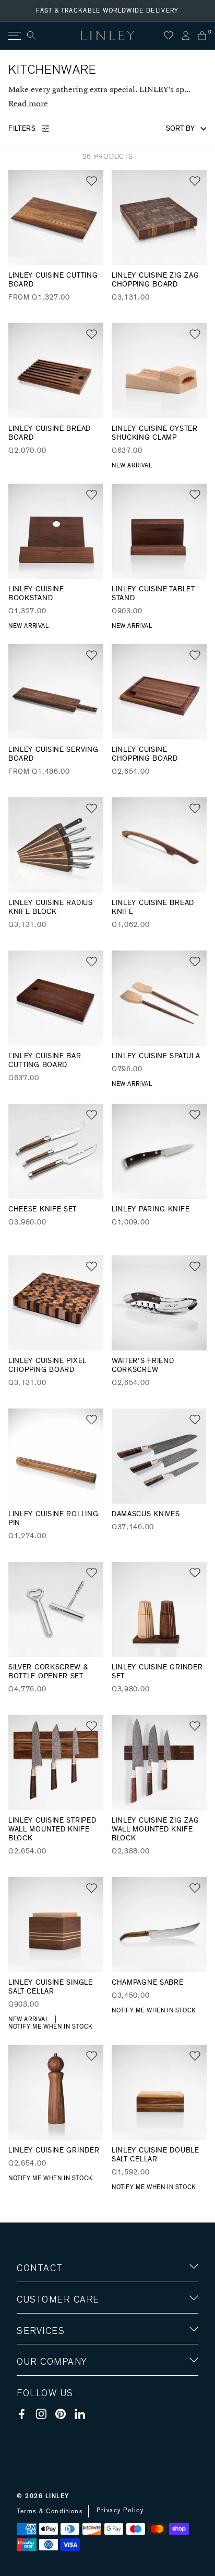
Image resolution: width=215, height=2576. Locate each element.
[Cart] (202, 36)
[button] (92, 181)
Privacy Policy (120, 2510)
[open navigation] (14, 36)
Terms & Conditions (50, 2511)
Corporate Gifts (47, 2423)
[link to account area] (185, 36)
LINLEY (57, 2496)
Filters (22, 129)
